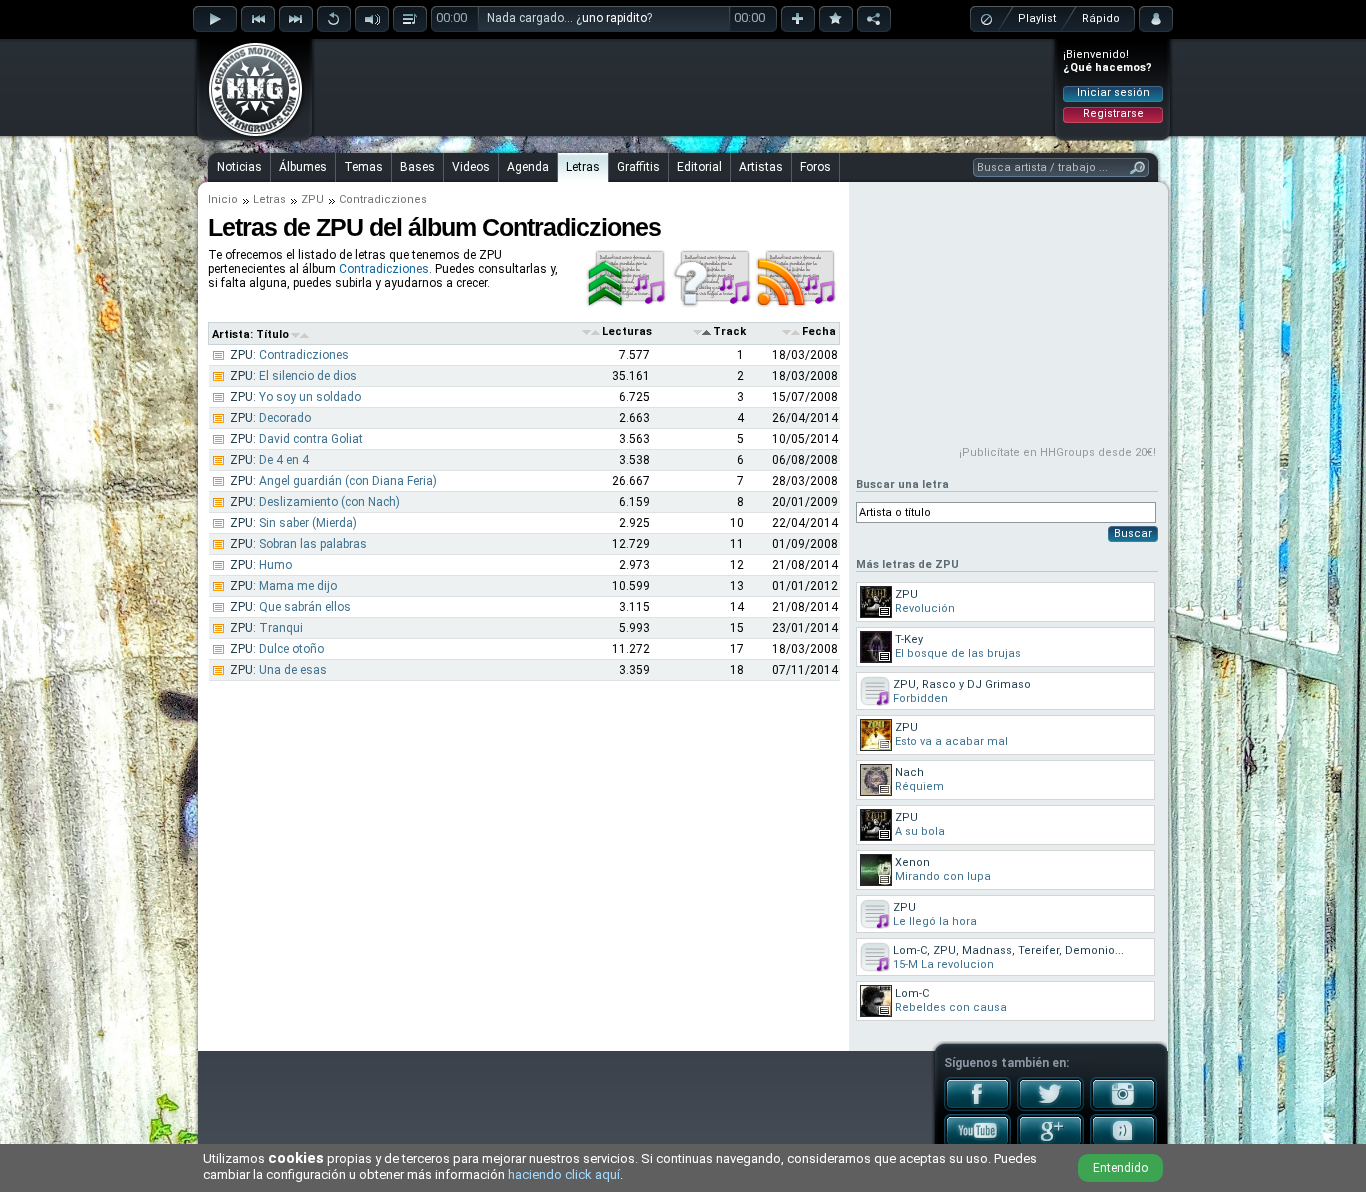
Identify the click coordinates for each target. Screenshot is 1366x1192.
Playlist (1037, 18)
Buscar (1133, 533)
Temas (363, 167)
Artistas (761, 167)
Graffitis (638, 167)
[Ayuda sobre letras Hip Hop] (712, 304)
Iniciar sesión (1113, 92)
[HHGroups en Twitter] (1050, 1107)
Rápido (1101, 18)
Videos (471, 167)
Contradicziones (384, 269)
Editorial (699, 167)
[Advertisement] (684, 87)
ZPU (312, 199)
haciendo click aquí (564, 1174)
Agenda (528, 167)
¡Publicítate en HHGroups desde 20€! (1057, 452)
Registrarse (1113, 113)
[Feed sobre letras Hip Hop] (797, 304)
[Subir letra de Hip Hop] (627, 304)
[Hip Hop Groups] (249, 135)
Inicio (223, 199)
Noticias (239, 167)
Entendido (1120, 1168)
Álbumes (303, 167)
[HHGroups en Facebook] (977, 1107)
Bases (417, 167)
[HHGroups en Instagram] (1123, 1107)
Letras (583, 167)
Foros (815, 167)
